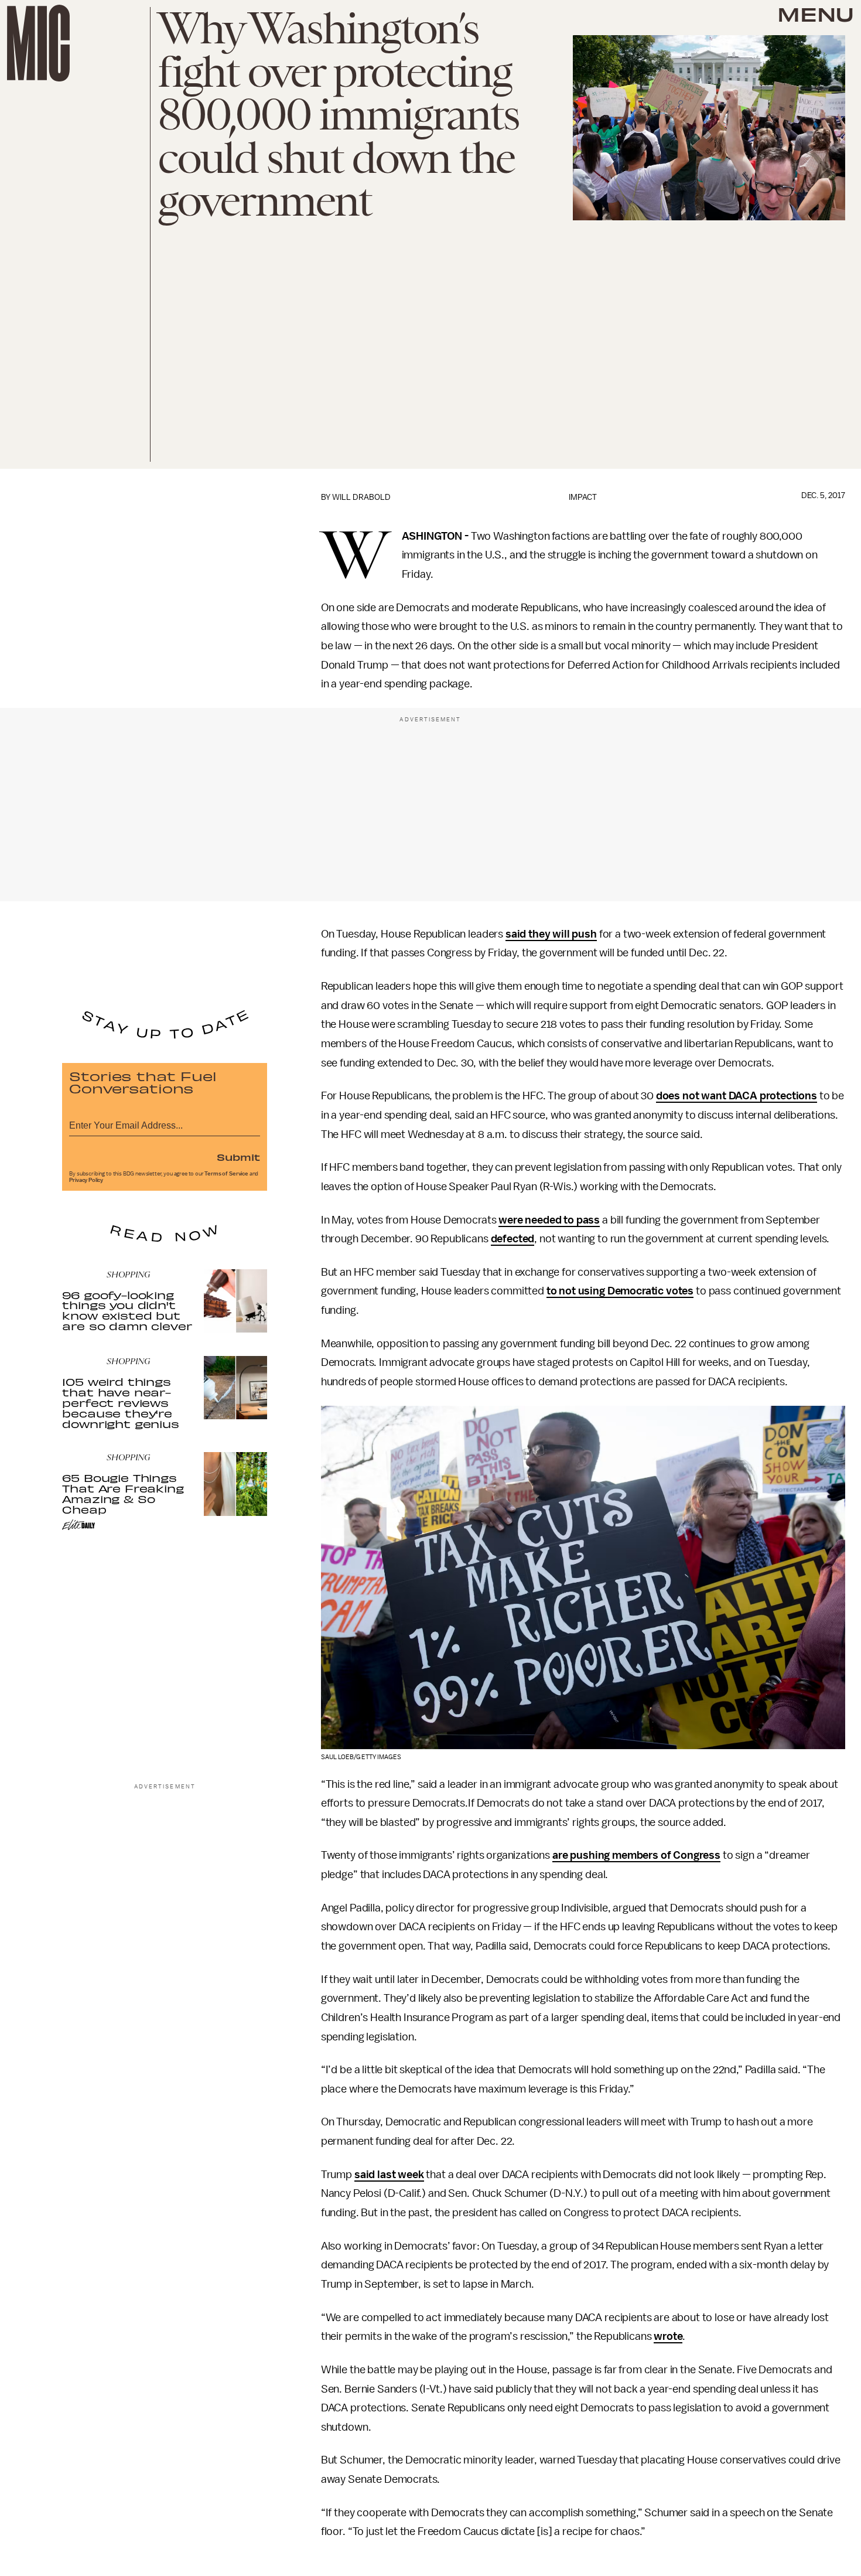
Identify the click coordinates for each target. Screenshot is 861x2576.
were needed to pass (549, 1220)
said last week (389, 2175)
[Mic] (38, 43)
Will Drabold (361, 497)
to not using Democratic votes (620, 1291)
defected (513, 1239)
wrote (668, 2336)
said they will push (551, 934)
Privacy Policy (86, 1180)
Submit (238, 1157)
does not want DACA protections (737, 1096)
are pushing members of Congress (636, 1855)
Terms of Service (226, 1174)
